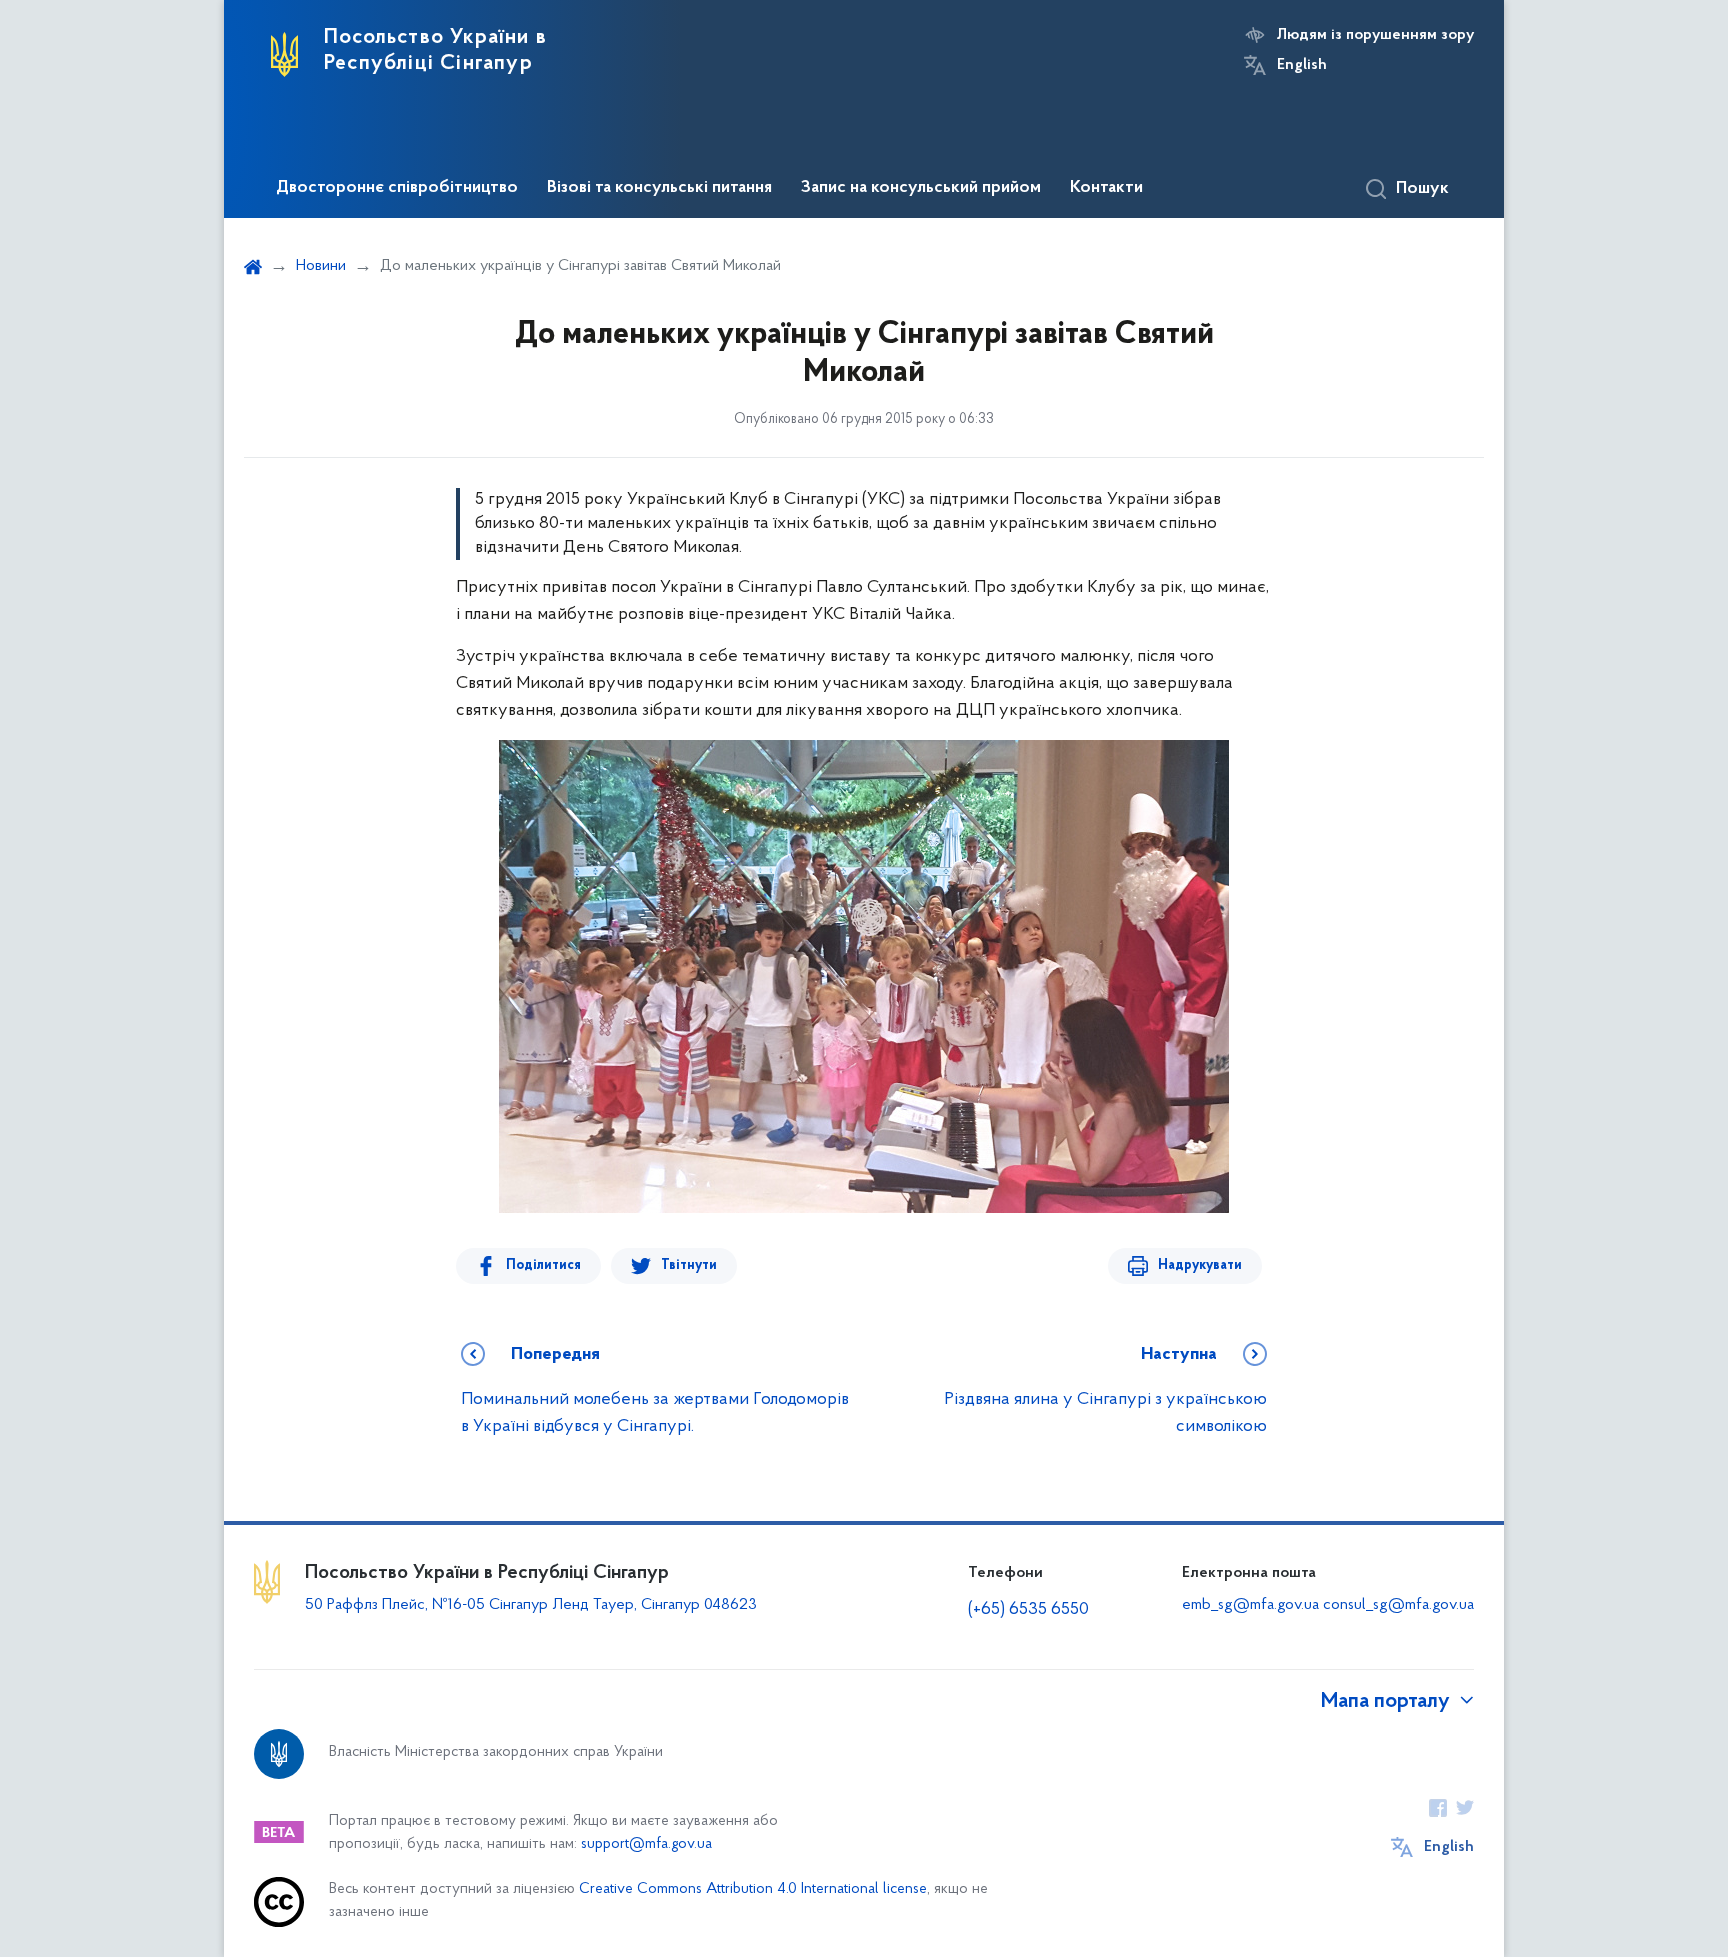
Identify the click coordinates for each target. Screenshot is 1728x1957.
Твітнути (689, 1265)
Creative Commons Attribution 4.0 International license (753, 1889)
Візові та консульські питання (659, 188)
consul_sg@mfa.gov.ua (1398, 1605)
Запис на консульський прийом (921, 188)
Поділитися (543, 1265)
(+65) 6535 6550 (1028, 1610)
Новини (321, 266)
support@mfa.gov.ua (646, 1844)
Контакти (1106, 188)
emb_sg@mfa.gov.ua (1250, 1605)
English (1302, 65)
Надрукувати (1200, 1265)
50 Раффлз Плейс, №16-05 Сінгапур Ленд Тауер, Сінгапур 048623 (531, 1605)
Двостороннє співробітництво (397, 188)
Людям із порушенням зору (1375, 35)
